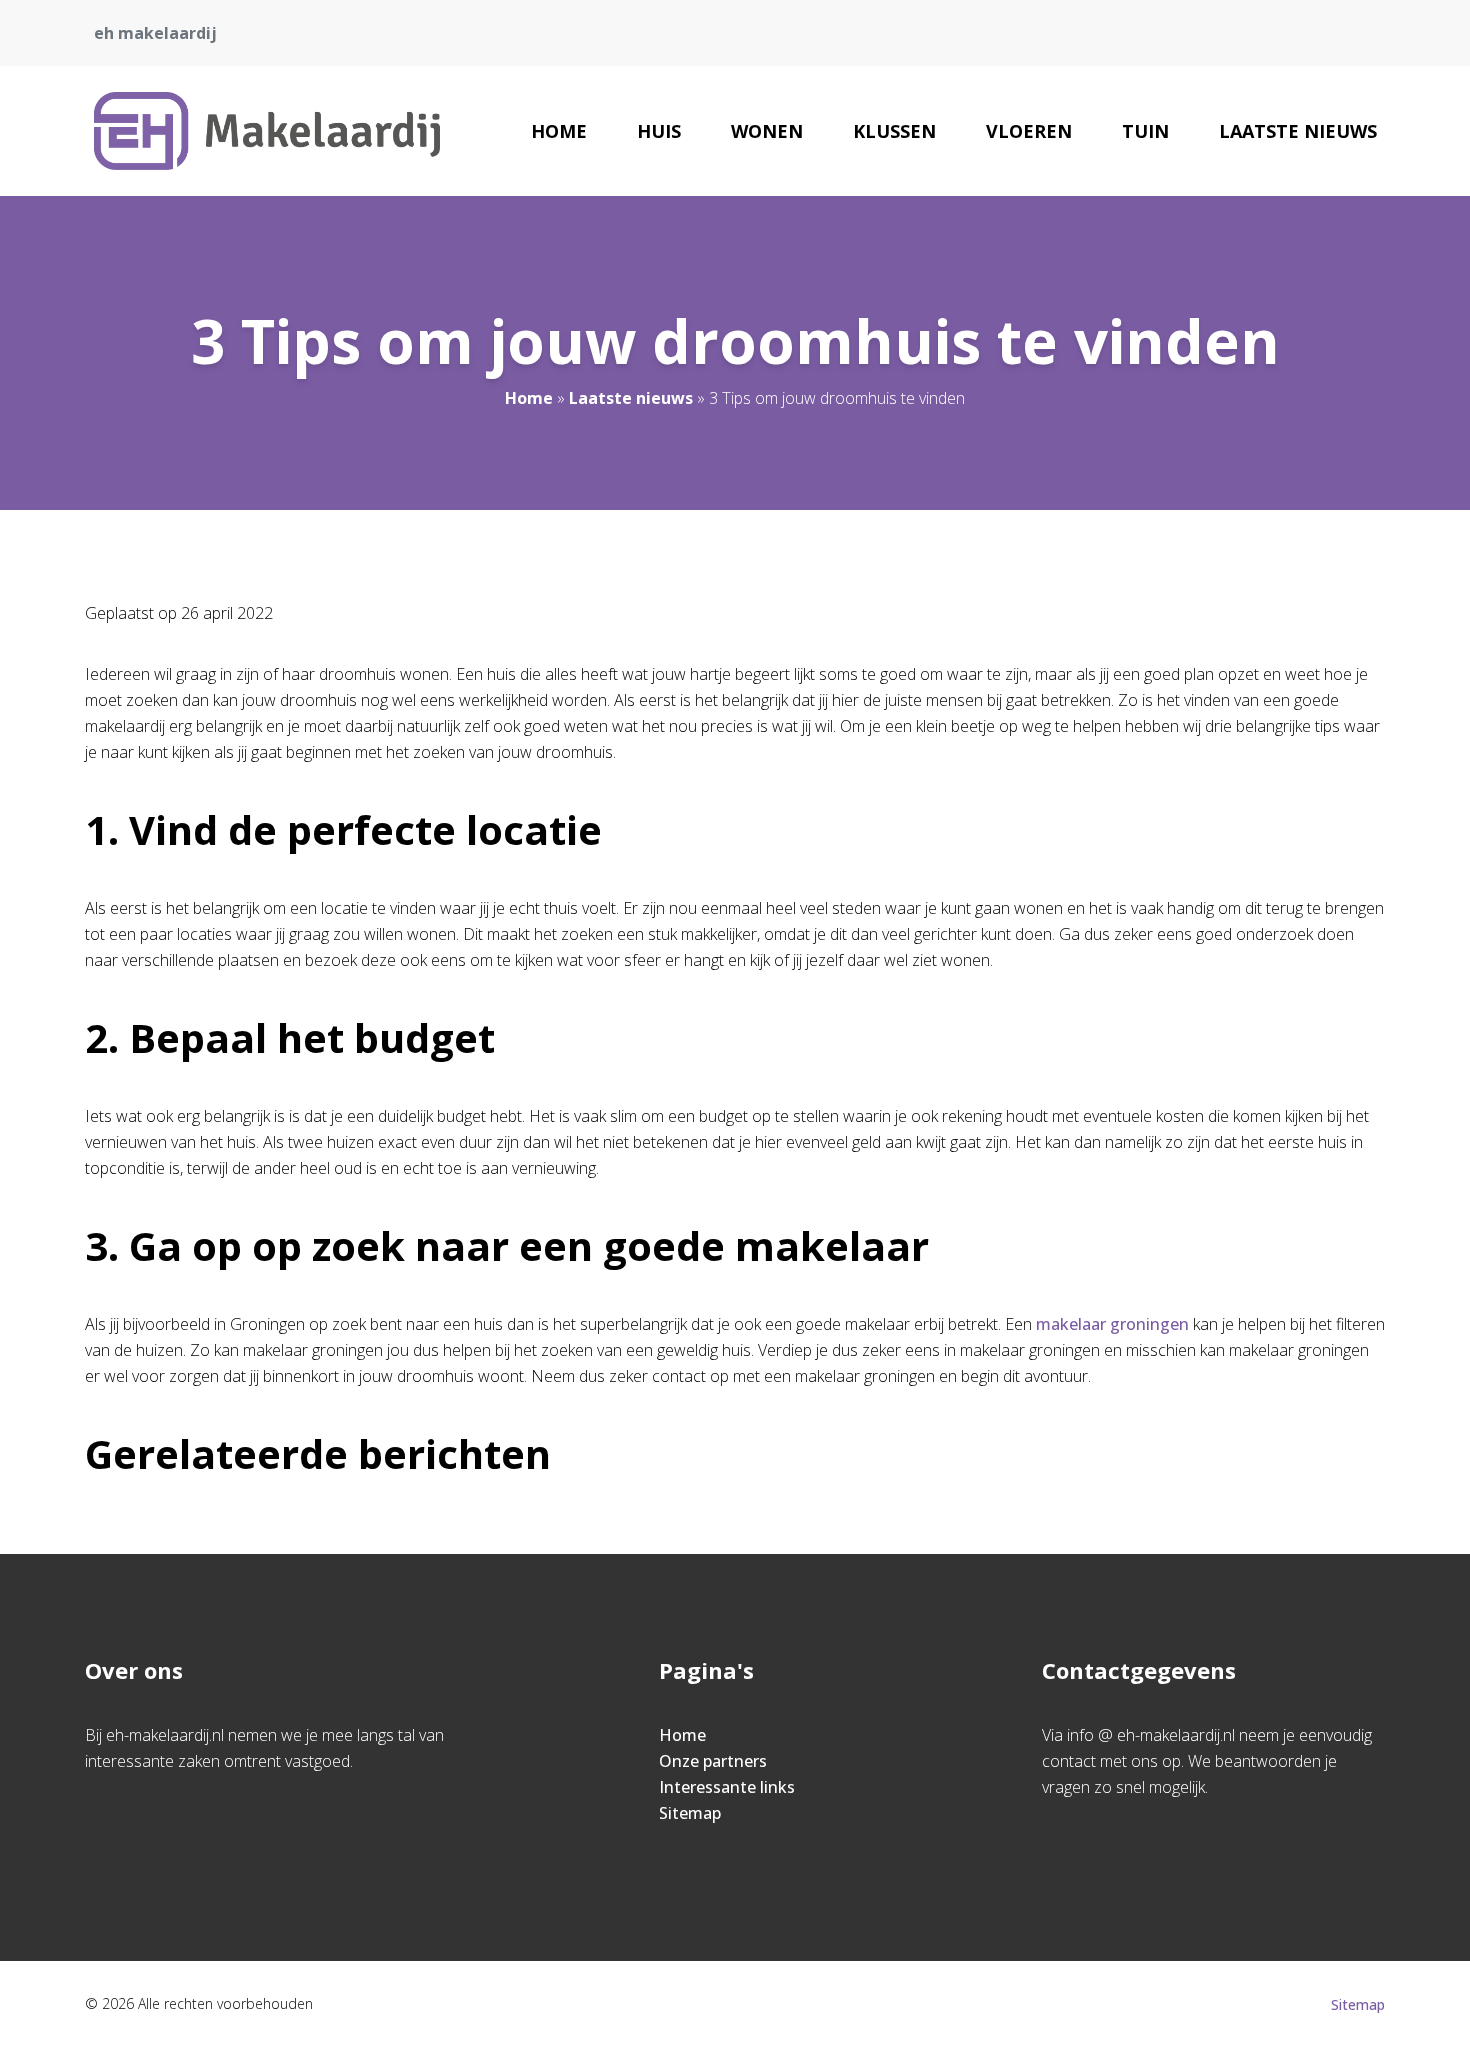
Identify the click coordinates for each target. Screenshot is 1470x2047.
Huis (659, 131)
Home (559, 131)
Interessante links (727, 1787)
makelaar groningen (1112, 1324)
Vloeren (1029, 131)
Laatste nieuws (1298, 131)
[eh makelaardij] (267, 131)
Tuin (1145, 131)
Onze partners (713, 1761)
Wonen (767, 131)
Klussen (894, 131)
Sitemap (690, 1813)
